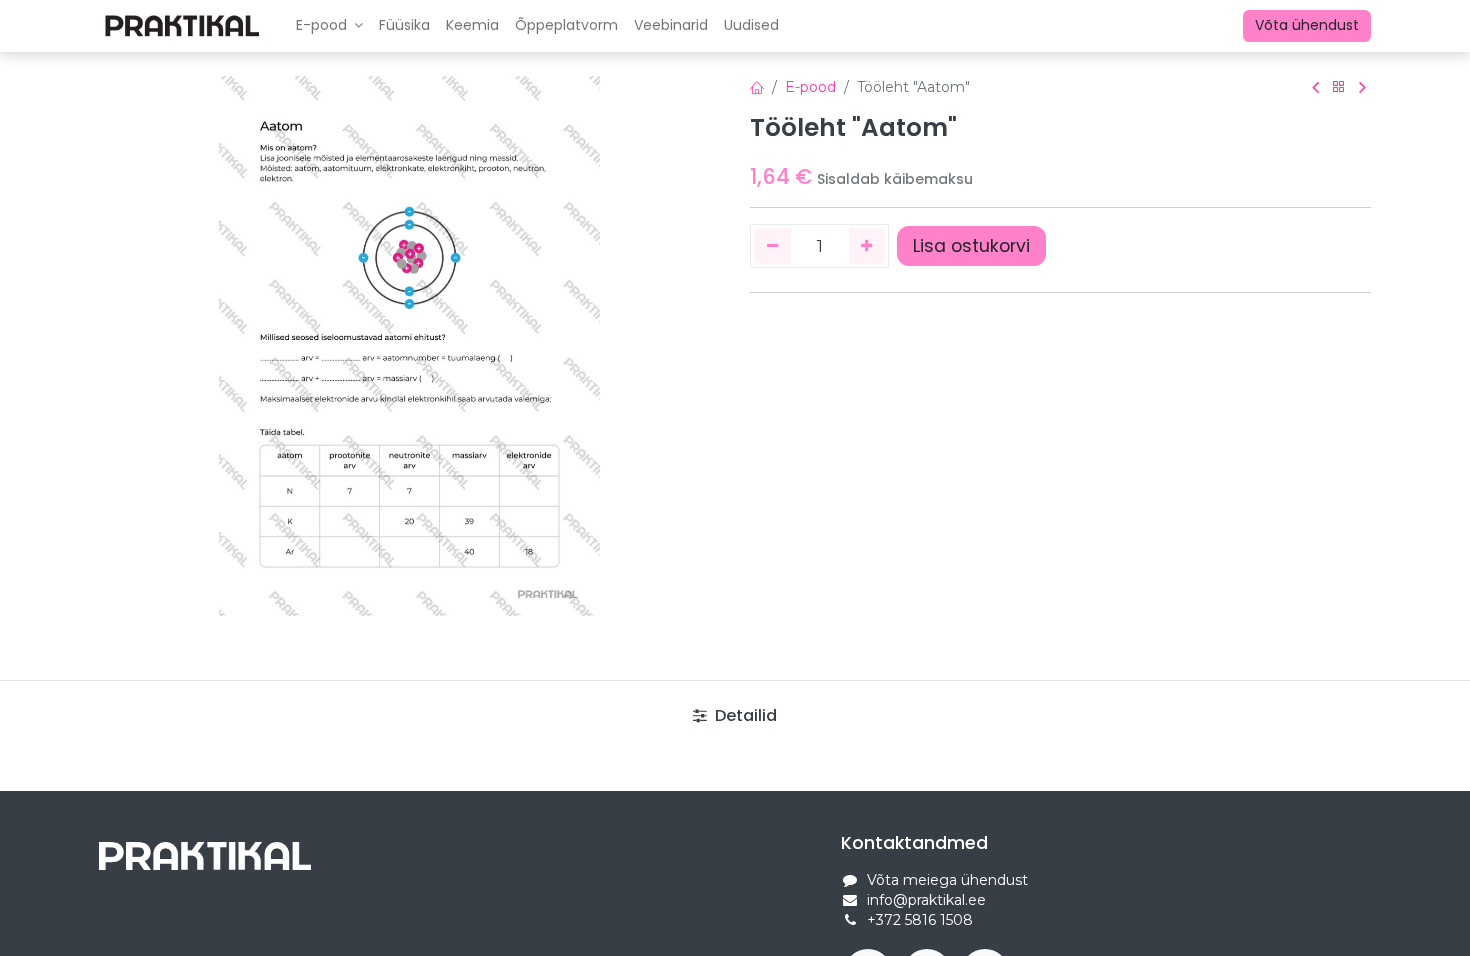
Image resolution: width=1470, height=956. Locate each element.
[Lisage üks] (867, 246)
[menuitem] (404, 26)
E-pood (810, 87)
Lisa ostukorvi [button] (971, 246)
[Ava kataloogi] (1339, 87)
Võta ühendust (1307, 25)
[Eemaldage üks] (772, 246)
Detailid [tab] (744, 715)
